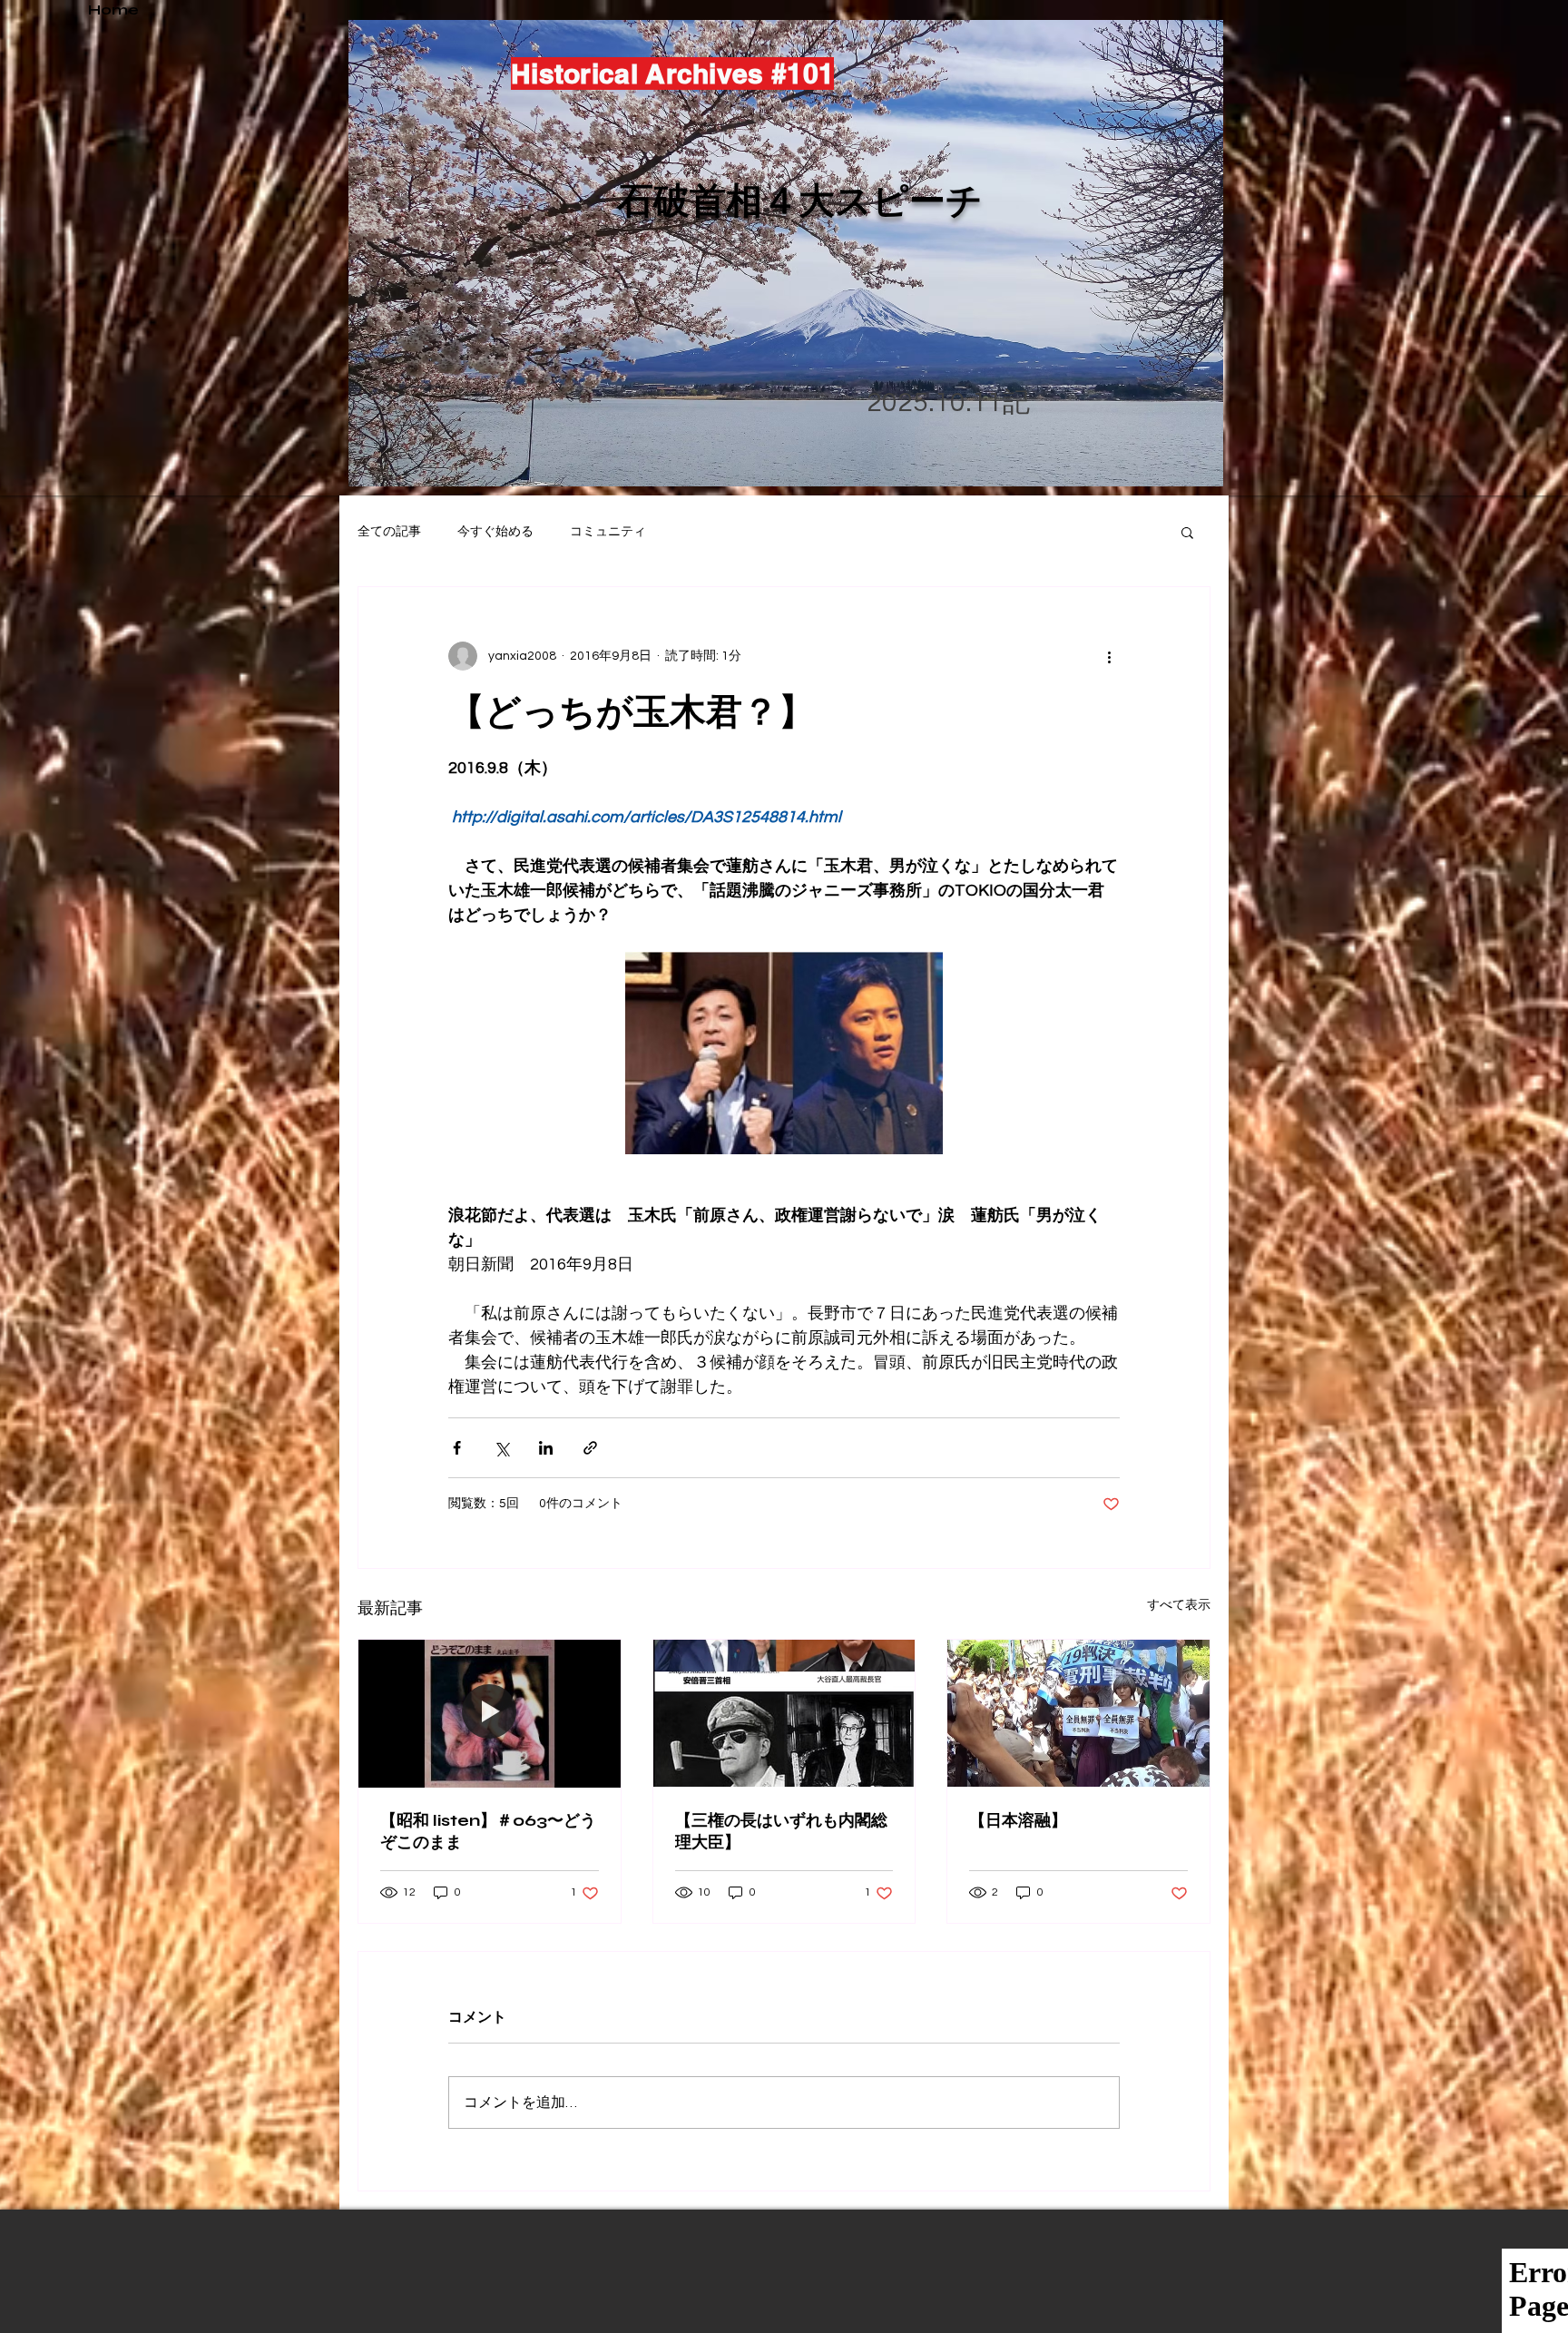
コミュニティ (608, 532)
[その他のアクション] (1109, 656)
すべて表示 (1179, 1605)
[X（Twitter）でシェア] (501, 1448)
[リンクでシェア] (590, 1448)
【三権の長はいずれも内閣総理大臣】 (781, 1831)
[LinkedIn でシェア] (546, 1448)
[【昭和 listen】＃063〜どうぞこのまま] (490, 1713)
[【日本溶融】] (1078, 1713)
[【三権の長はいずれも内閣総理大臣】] (784, 1713)
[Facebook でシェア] (457, 1448)
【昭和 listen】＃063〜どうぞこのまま (488, 1831)
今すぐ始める (495, 532)
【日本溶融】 (1018, 1820)
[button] (1187, 532)
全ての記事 (389, 532)
